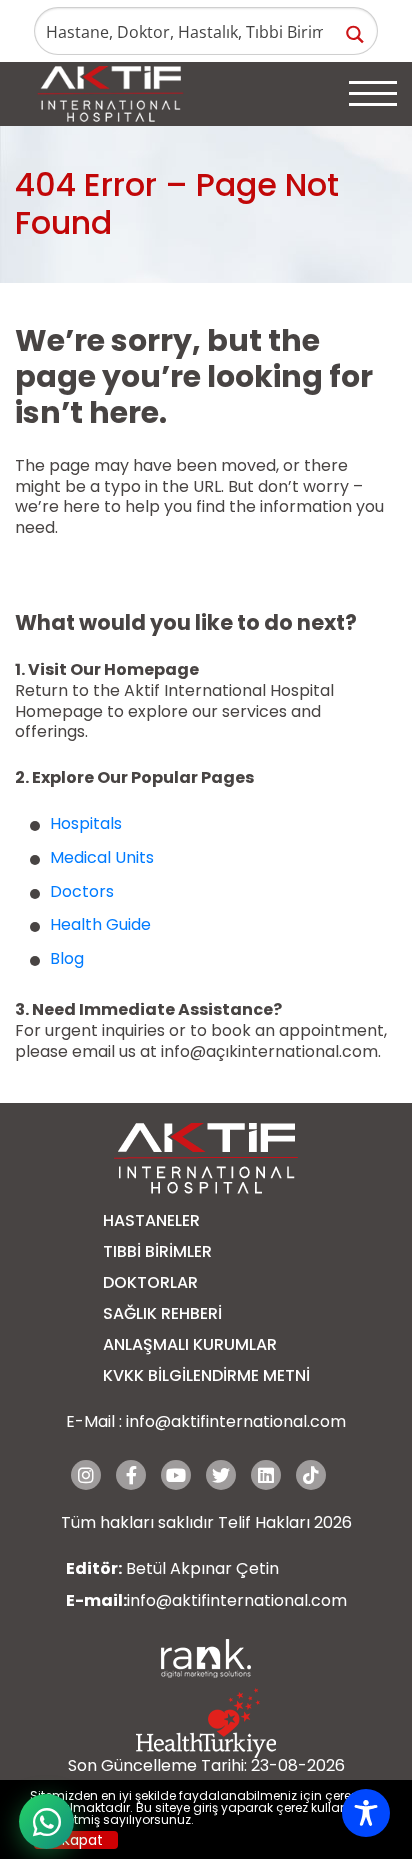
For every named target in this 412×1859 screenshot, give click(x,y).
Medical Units (102, 857)
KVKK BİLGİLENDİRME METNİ (206, 1375)
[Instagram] (86, 1475)
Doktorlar (150, 1282)
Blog (67, 958)
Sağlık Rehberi (162, 1313)
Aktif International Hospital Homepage (174, 701)
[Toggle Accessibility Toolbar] (366, 1813)
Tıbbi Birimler (157, 1251)
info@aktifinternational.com (236, 1421)
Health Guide (100, 924)
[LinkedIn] (266, 1475)
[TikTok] (311, 1475)
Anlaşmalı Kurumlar (190, 1344)
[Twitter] (221, 1475)
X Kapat (76, 1840)
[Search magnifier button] (354, 34)
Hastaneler (151, 1220)
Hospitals (86, 823)
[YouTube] (176, 1475)
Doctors (82, 891)
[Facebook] (131, 1475)
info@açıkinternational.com (269, 1051)
